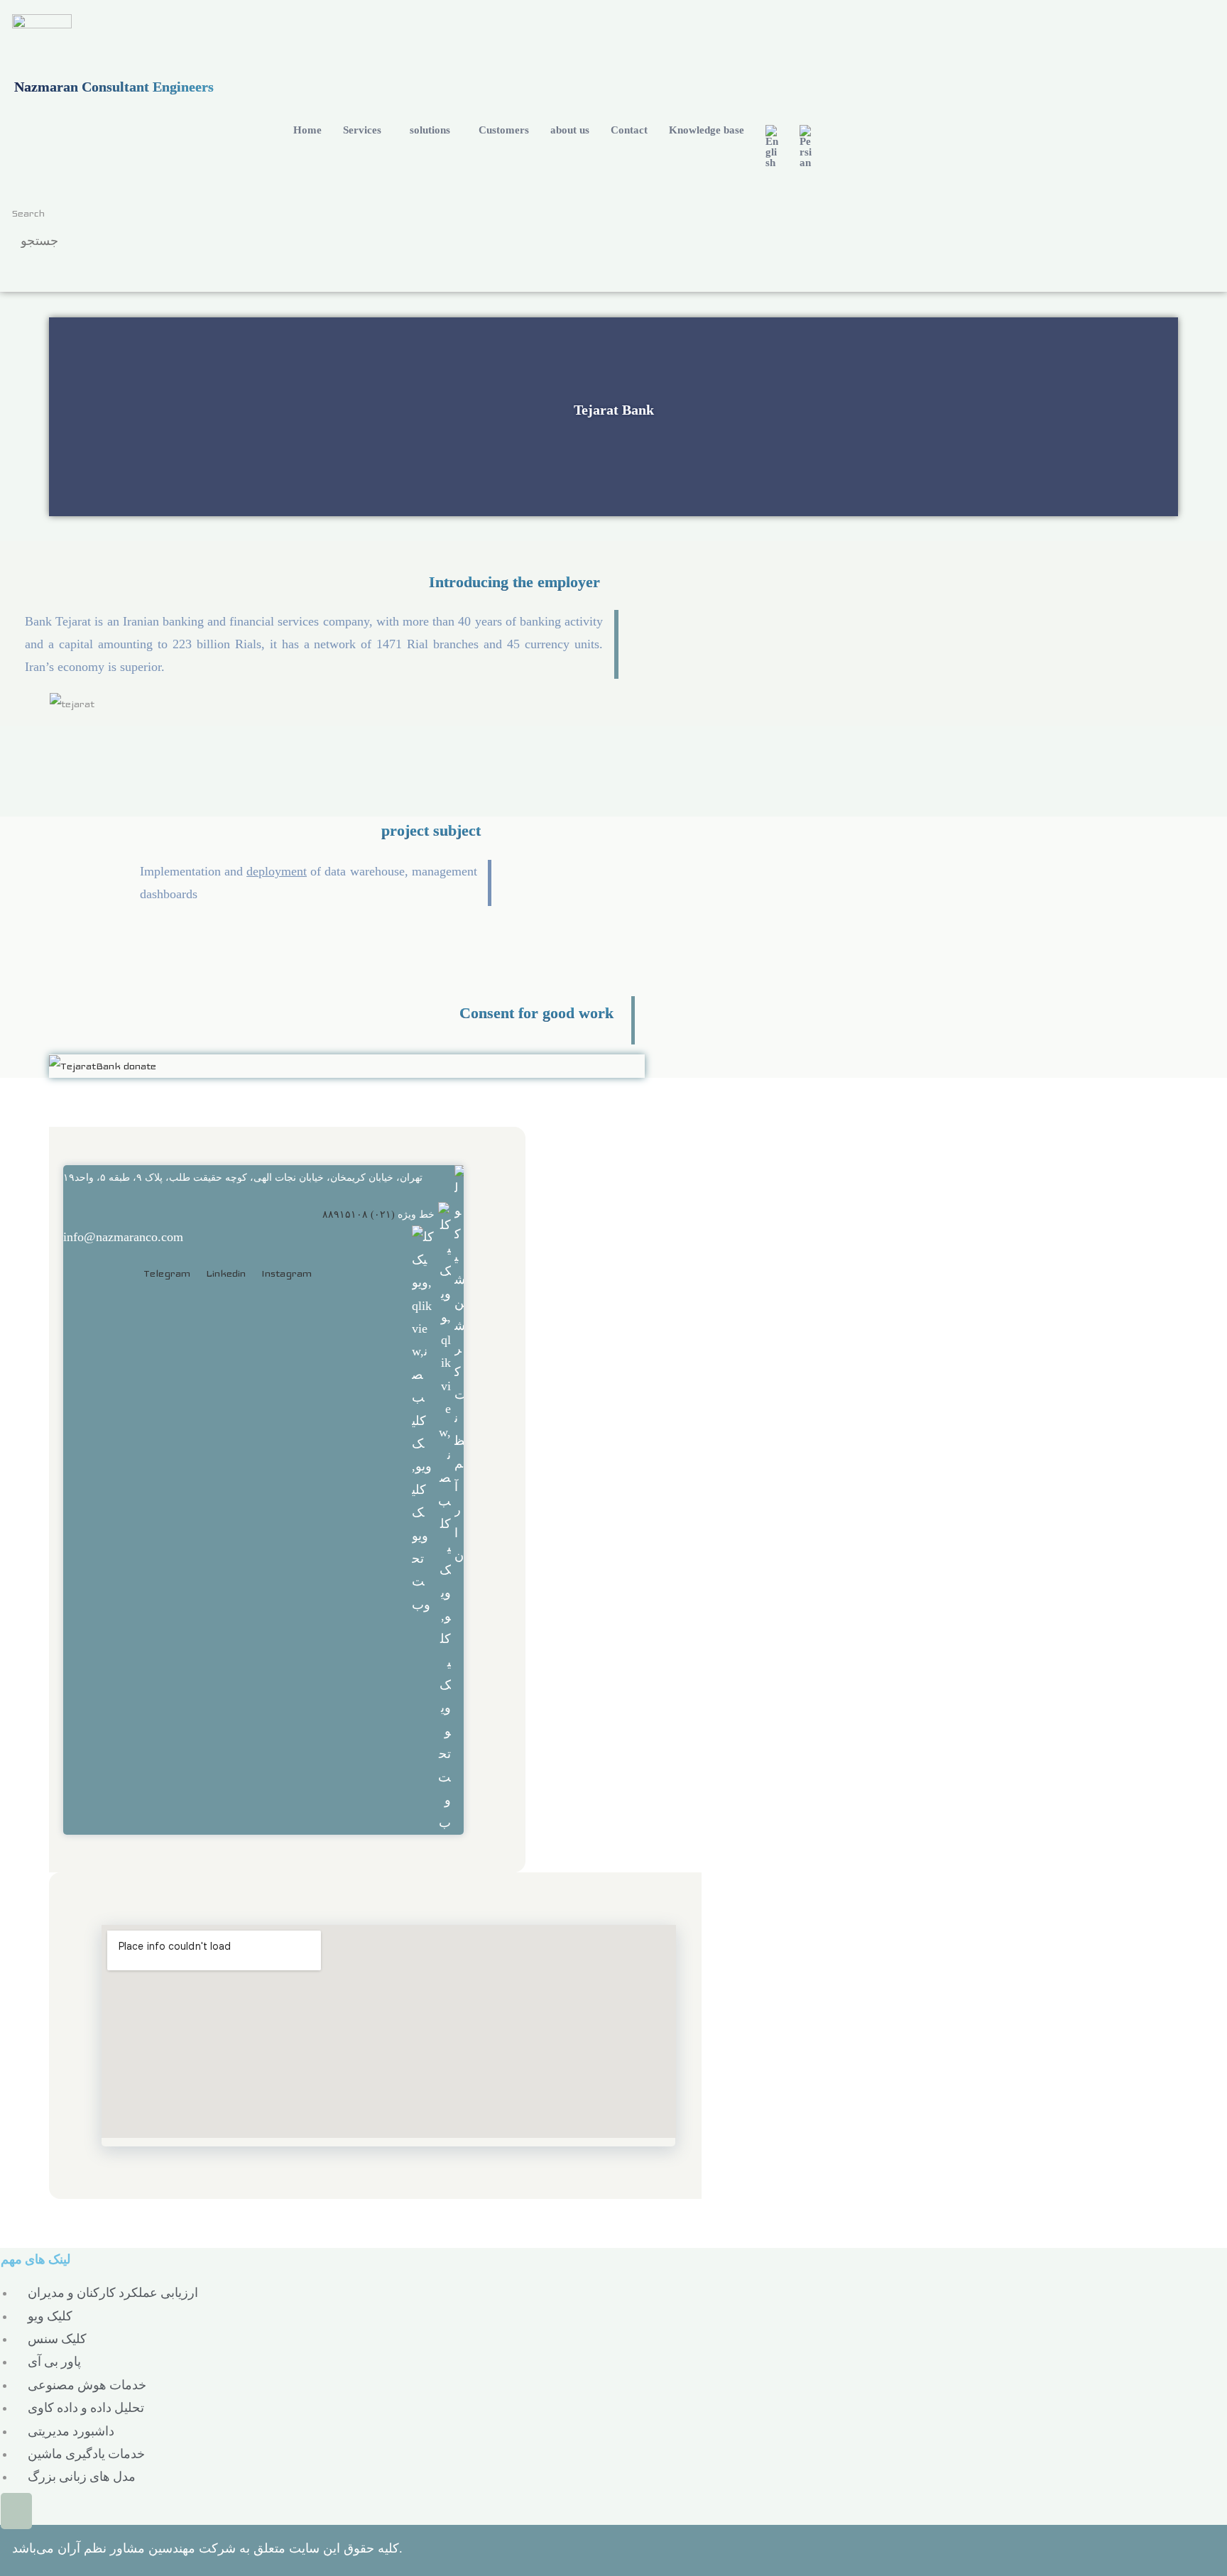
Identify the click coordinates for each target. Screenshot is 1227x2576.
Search (28, 213)
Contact (629, 130)
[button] (366, 130)
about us (570, 130)
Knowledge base (707, 130)
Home (307, 130)
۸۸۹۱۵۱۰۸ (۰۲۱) (359, 1215)
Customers (504, 130)
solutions (430, 130)
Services (362, 130)
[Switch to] (772, 147)
